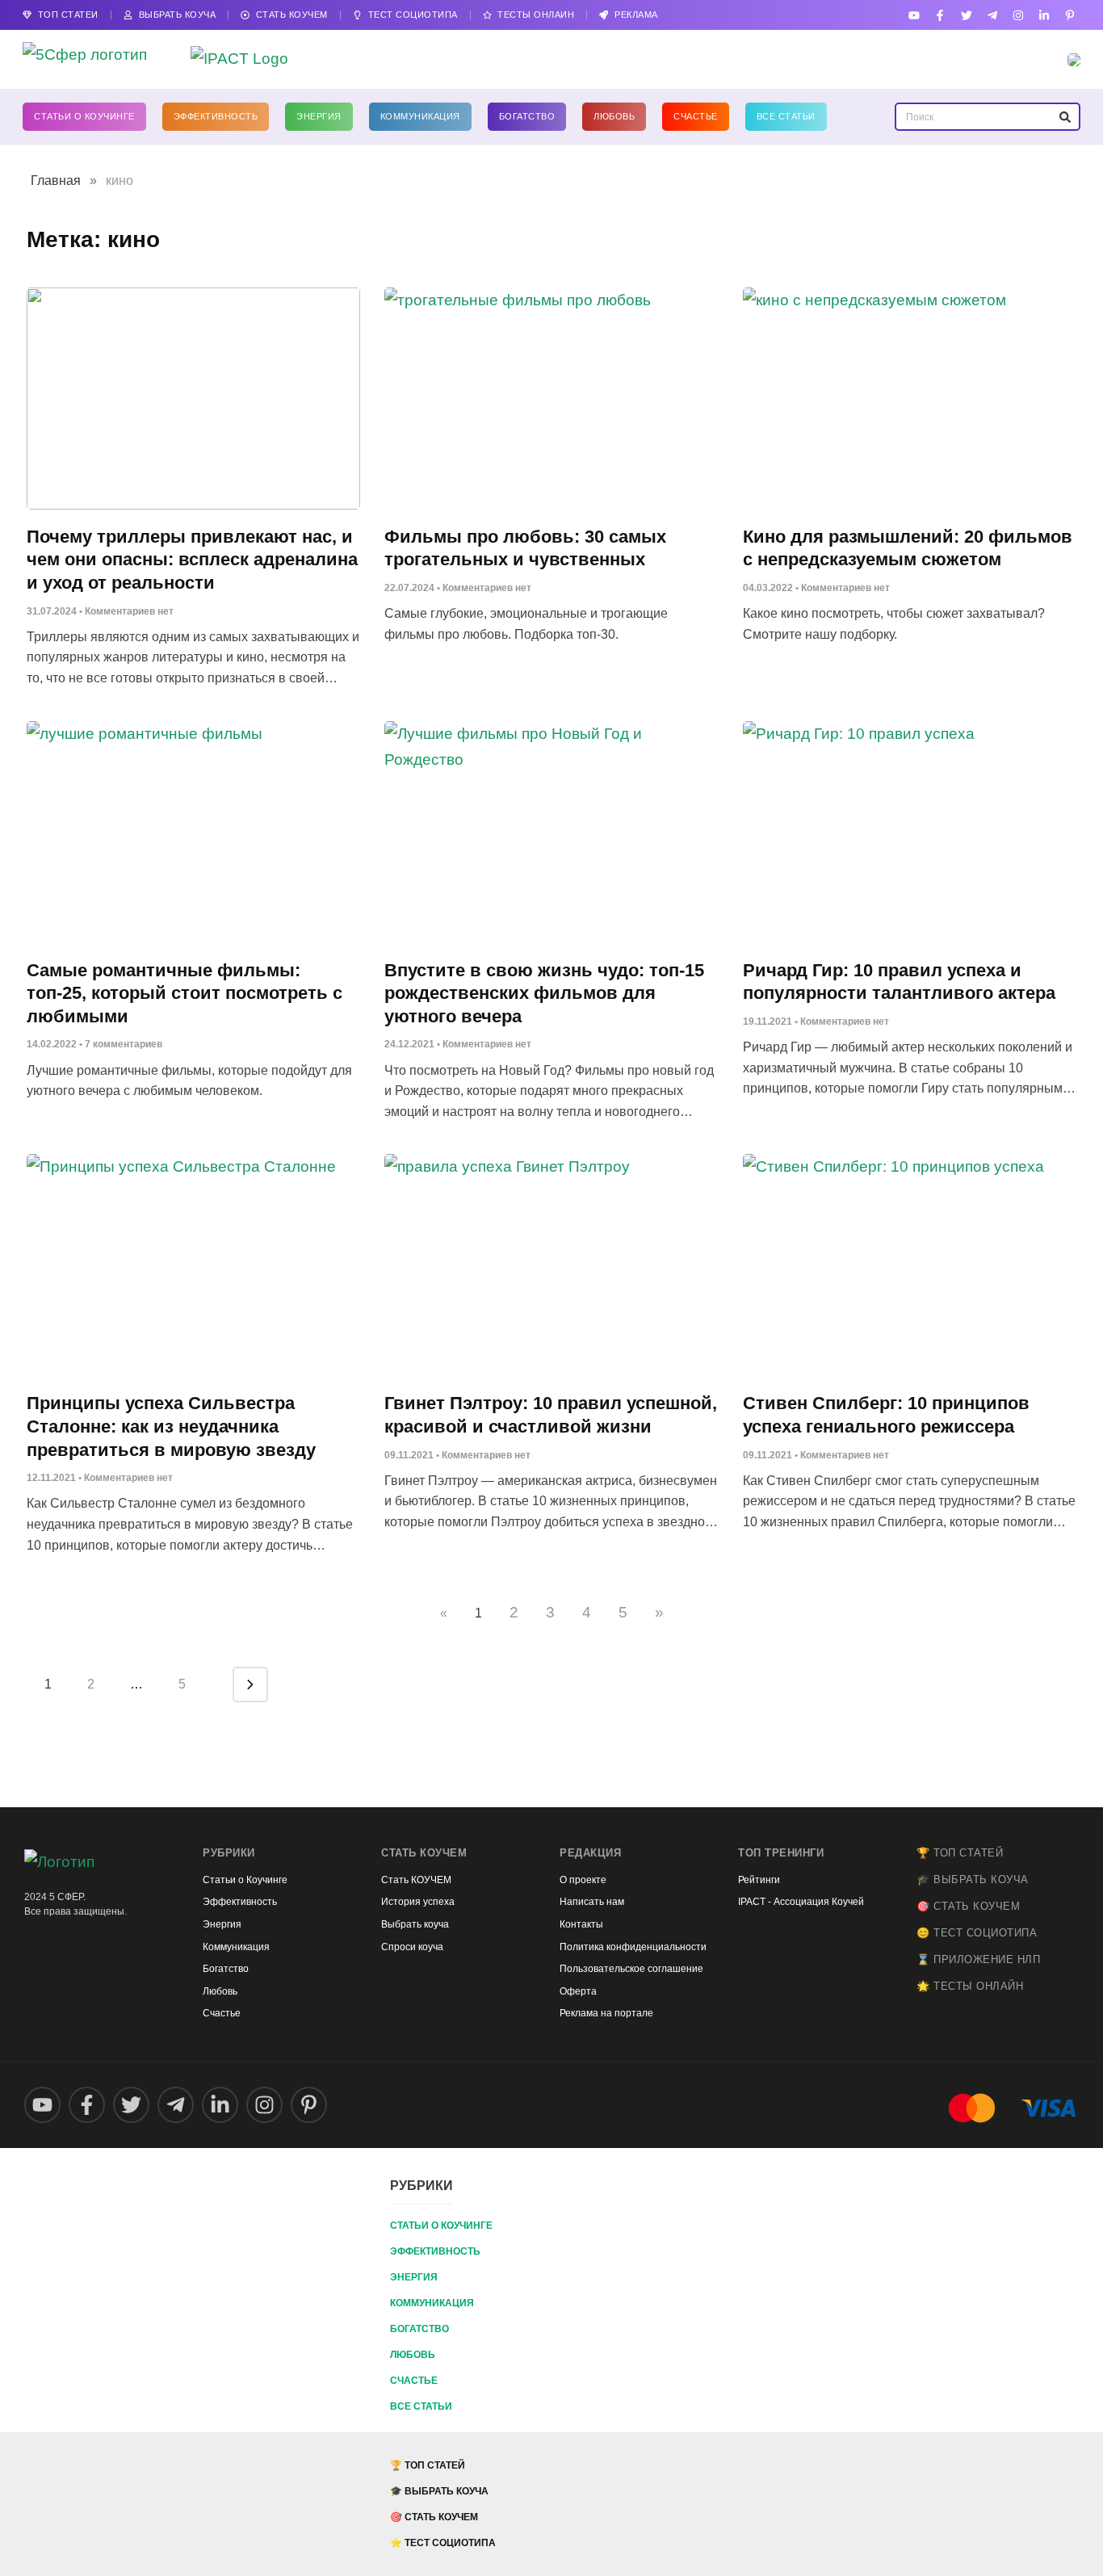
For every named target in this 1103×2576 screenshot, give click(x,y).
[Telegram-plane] (992, 15)
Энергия (319, 116)
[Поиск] (1065, 117)
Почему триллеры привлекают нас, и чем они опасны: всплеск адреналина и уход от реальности (192, 560)
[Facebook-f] (940, 15)
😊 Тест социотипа (977, 1933)
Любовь (614, 116)
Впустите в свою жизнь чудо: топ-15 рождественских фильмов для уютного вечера (544, 993)
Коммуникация (420, 116)
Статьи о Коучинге (84, 116)
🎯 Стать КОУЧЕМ (968, 1906)
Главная (56, 180)
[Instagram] (1018, 15)
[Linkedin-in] (1044, 15)
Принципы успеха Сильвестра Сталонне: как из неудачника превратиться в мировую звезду (171, 1426)
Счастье (696, 116)
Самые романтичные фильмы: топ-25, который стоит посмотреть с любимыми (185, 993)
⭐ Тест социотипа (443, 2543)
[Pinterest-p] (1070, 15)
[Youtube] (914, 15)
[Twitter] (966, 15)
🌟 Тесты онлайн (970, 1986)
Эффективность (216, 116)
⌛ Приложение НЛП (978, 1959)
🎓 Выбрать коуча (973, 1880)
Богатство (527, 116)
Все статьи (786, 116)
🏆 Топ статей (960, 1853)
